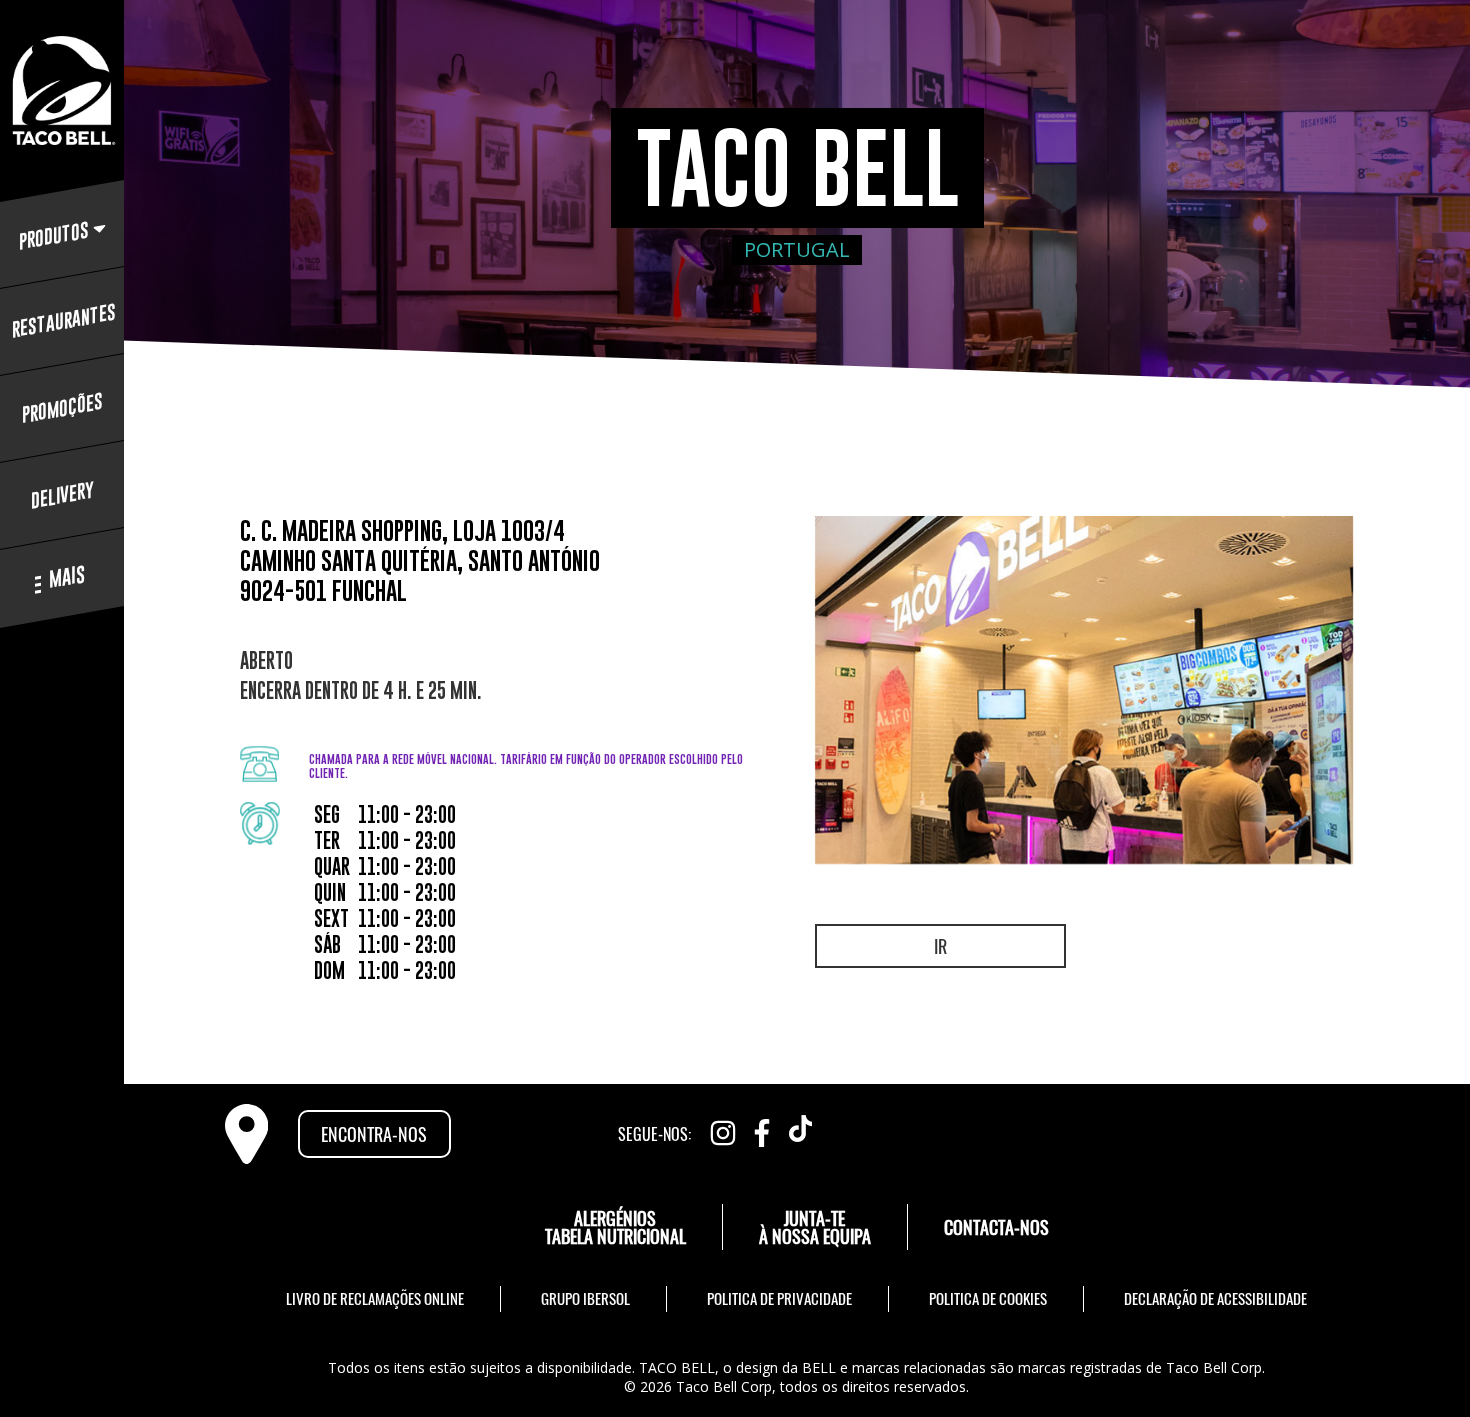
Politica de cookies (988, 1298)
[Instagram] (723, 1128)
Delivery (62, 495)
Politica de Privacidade (779, 1298)
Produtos (54, 236)
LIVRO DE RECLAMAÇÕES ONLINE (375, 1298)
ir (940, 946)
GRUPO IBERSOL (585, 1298)
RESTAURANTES (62, 321)
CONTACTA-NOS (996, 1227)
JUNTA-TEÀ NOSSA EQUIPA (815, 1227)
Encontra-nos (374, 1134)
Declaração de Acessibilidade (1215, 1298)
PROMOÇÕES (62, 408)
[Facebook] (762, 1128)
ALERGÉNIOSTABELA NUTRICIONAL (615, 1227)
